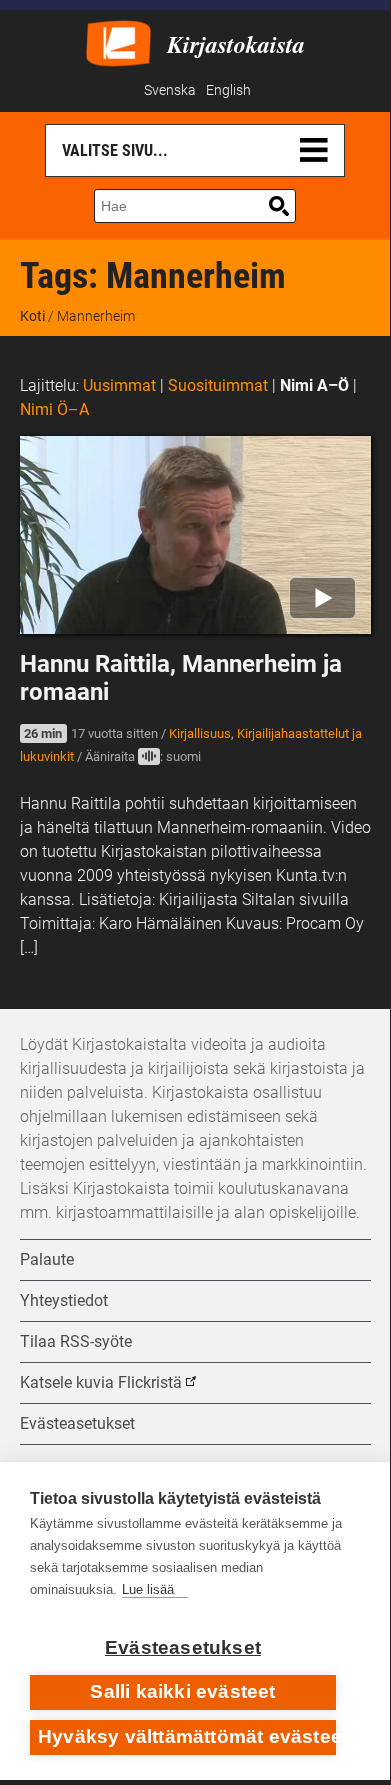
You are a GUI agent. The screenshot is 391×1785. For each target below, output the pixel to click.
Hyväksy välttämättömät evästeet (187, 1736)
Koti (32, 316)
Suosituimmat (218, 385)
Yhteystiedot (64, 1300)
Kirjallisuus (200, 733)
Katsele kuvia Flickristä (101, 1382)
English (228, 90)
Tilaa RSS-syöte (76, 1341)
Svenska (170, 90)
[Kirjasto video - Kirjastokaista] (118, 41)
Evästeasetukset (183, 1647)
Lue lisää (148, 1589)
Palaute (47, 1259)
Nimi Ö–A (54, 409)
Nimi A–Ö (314, 385)
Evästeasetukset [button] (77, 1423)
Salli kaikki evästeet (182, 1691)
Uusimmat (119, 385)
